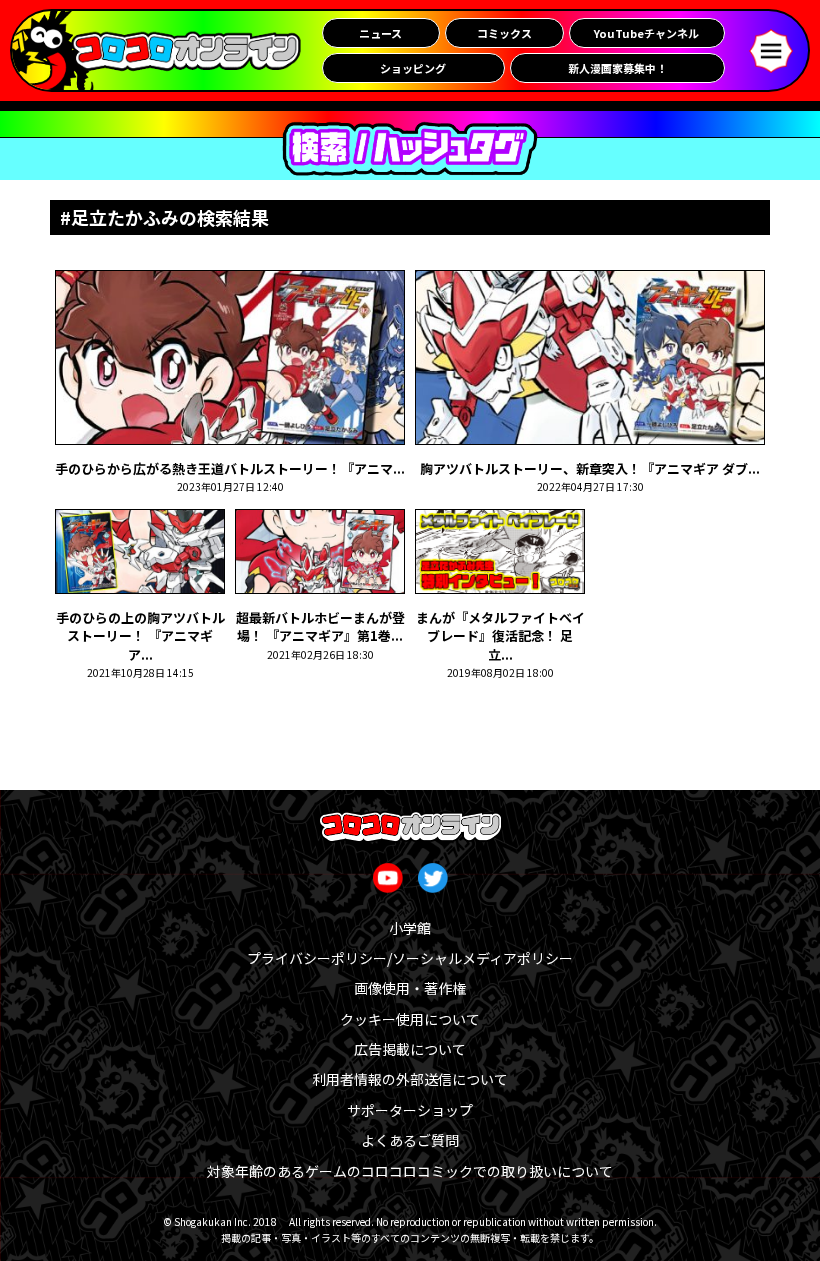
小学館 (410, 928)
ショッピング (413, 68)
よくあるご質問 (410, 1140)
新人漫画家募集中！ (617, 68)
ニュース (380, 33)
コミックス (504, 33)
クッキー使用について (410, 1019)
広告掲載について (410, 1049)
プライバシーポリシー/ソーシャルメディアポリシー (410, 958)
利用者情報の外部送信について (410, 1079)
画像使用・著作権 (410, 988)
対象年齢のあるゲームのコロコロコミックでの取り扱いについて (410, 1171)
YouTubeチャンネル (646, 33)
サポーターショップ (410, 1110)
